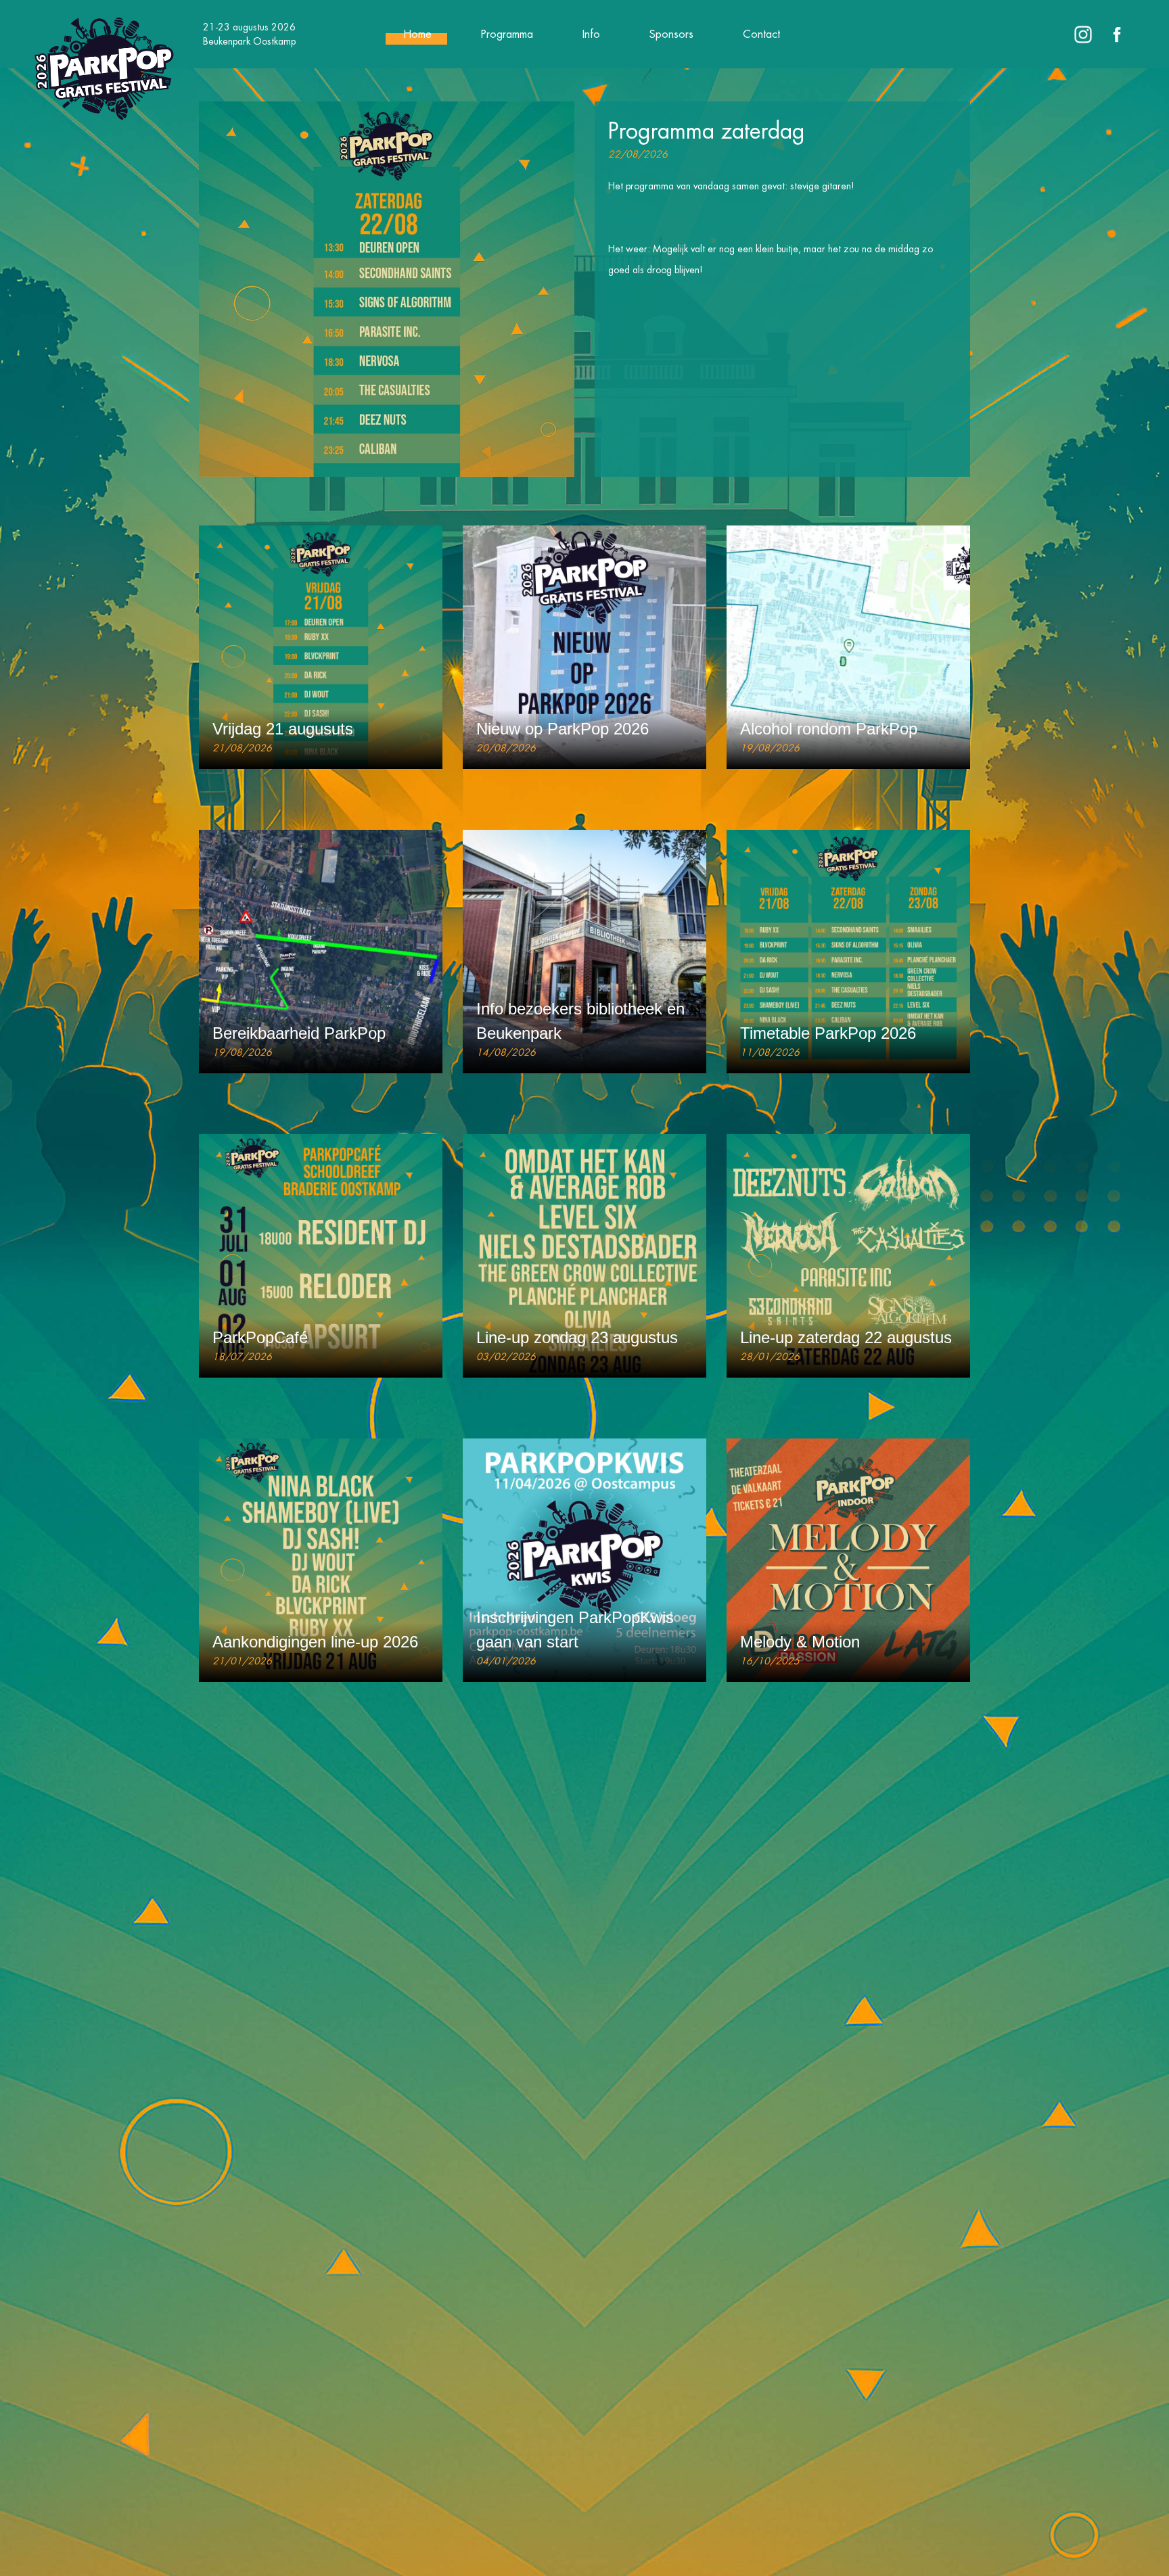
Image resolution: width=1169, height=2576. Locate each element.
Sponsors (671, 34)
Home (417, 34)
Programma (507, 34)
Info (591, 34)
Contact (761, 34)
